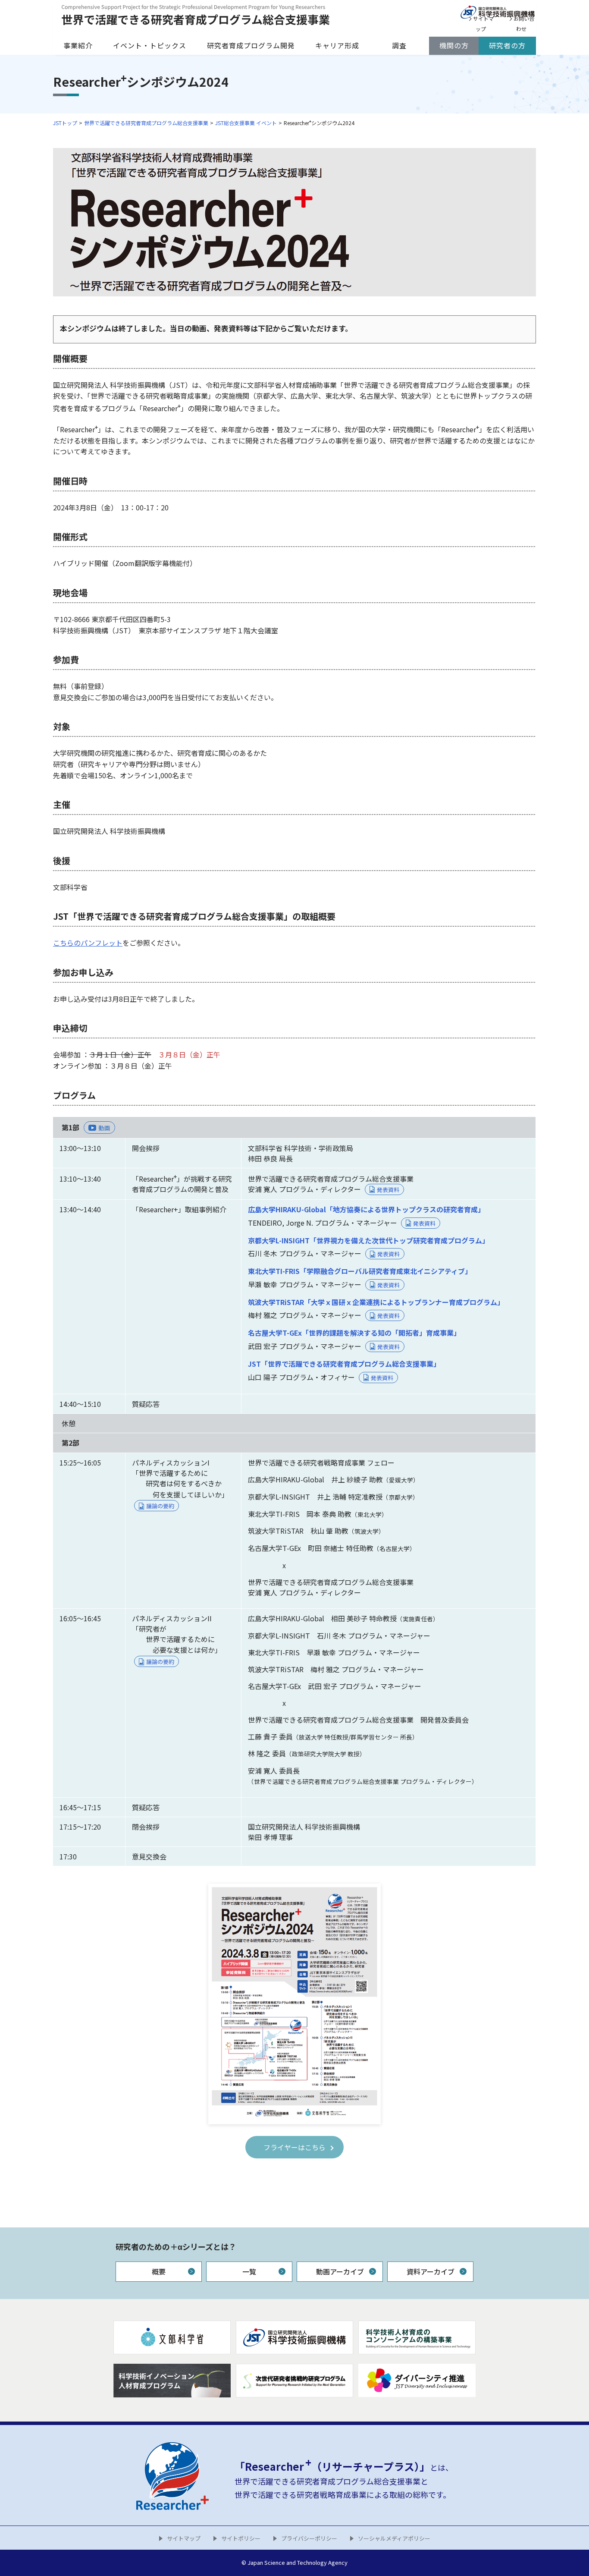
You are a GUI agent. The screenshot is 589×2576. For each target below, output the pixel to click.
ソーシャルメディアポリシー (394, 2538)
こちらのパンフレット (88, 943)
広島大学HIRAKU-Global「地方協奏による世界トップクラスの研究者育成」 (366, 1209)
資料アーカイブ (431, 2271)
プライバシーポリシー (309, 2538)
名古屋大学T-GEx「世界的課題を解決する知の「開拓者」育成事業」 (354, 1333)
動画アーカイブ (340, 2271)
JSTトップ (65, 123)
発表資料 (388, 1190)
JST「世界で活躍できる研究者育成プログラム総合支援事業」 (344, 1364)
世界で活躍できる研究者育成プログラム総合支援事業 (146, 123)
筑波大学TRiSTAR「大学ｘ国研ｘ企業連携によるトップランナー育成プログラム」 (376, 1302)
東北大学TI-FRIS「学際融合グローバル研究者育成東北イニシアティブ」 (360, 1271)
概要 (159, 2271)
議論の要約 (160, 1506)
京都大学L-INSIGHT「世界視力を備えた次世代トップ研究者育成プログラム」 (368, 1240)
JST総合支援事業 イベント (246, 123)
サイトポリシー (241, 2538)
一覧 (249, 2271)
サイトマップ (184, 2538)
